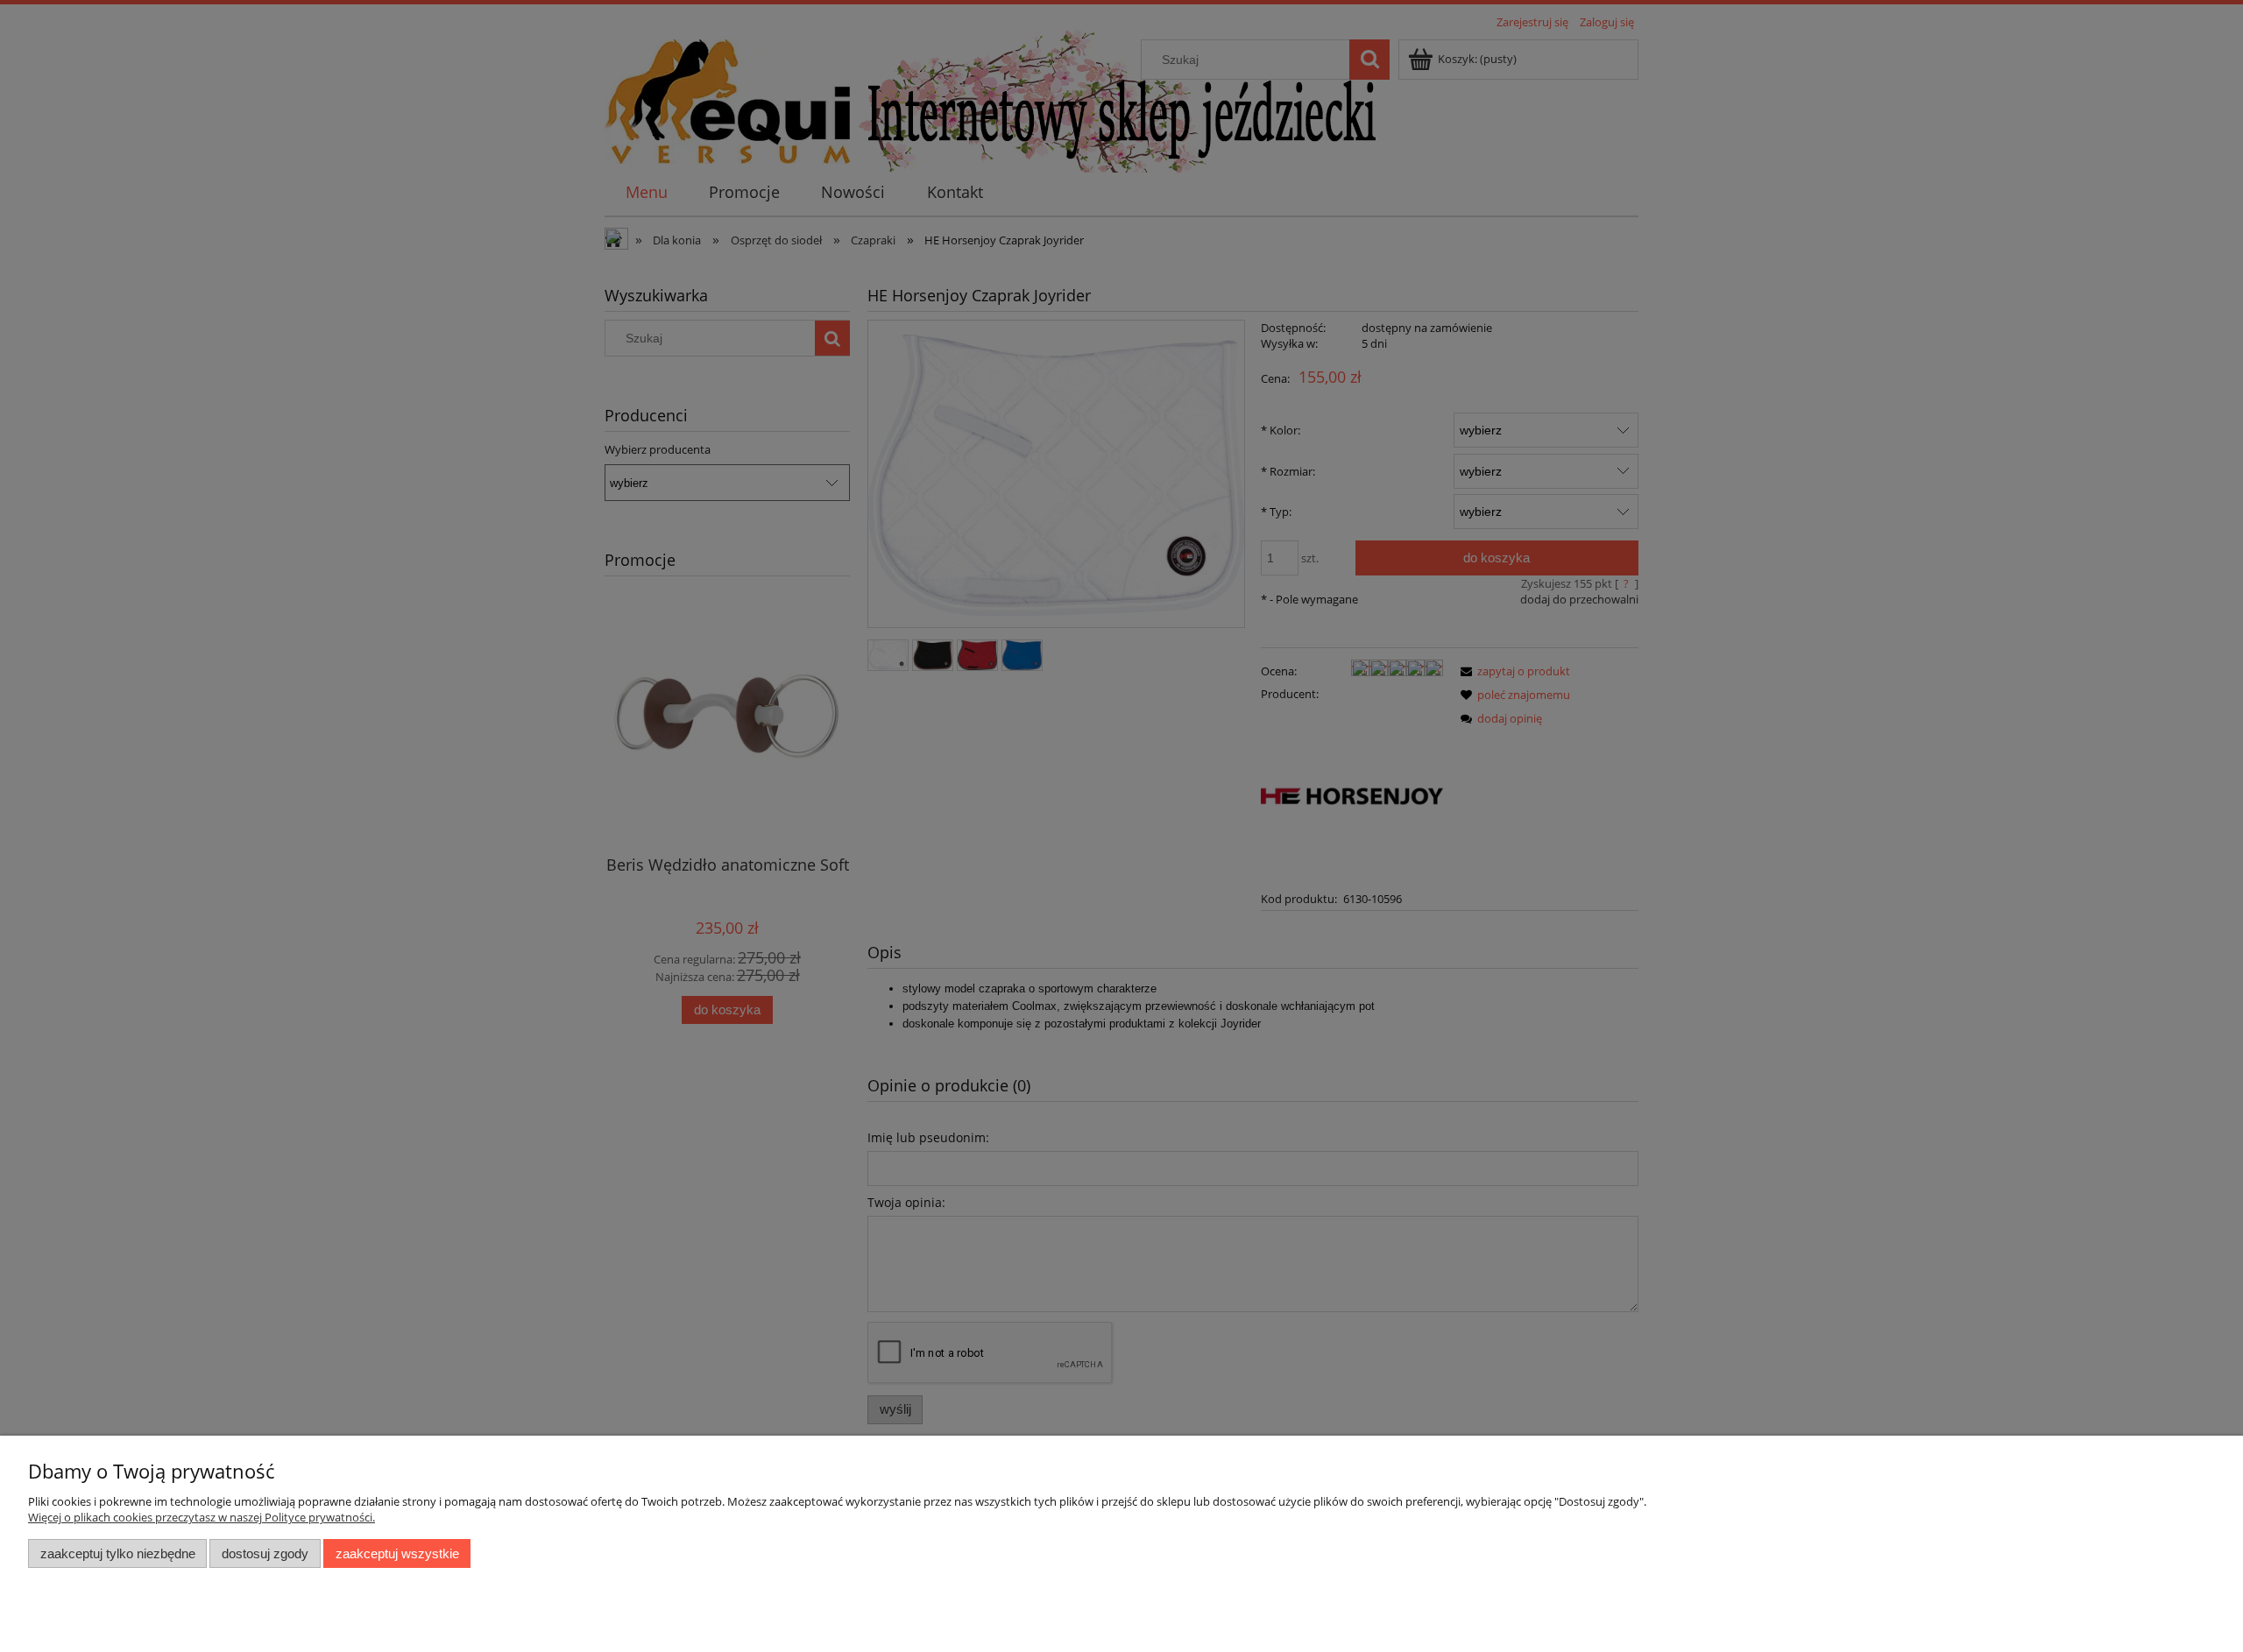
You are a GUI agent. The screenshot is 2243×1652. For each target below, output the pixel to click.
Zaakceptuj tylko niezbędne (118, 1553)
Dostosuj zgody (265, 1553)
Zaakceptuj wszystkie (397, 1553)
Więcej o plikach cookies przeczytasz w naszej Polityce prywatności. (202, 1517)
